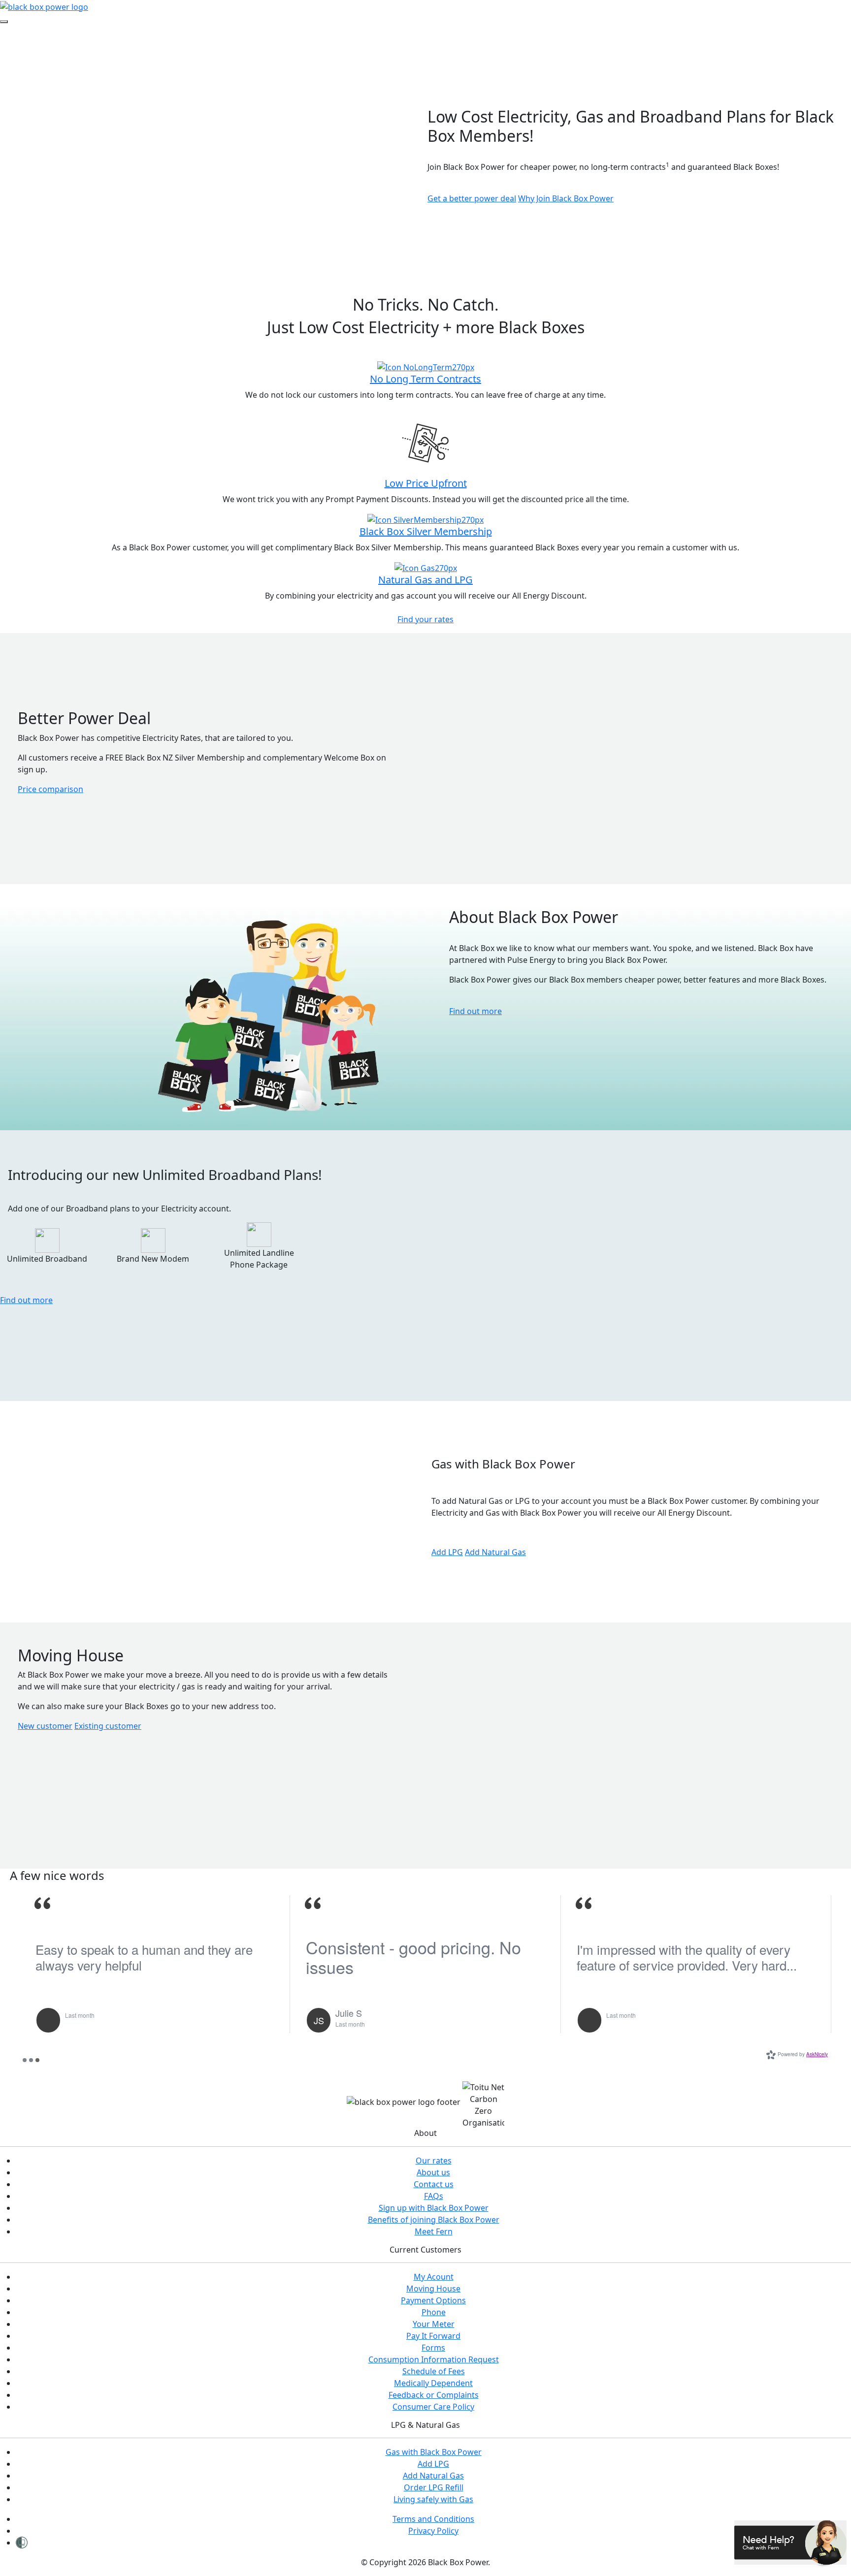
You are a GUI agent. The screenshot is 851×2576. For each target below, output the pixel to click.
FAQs (434, 2196)
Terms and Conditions (433, 2519)
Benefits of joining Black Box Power (434, 2220)
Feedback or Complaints (434, 2395)
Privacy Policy (433, 2531)
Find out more (475, 1011)
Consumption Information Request (434, 2359)
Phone (434, 2312)
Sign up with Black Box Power (434, 2208)
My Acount (434, 2277)
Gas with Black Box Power (434, 2452)
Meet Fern (434, 2231)
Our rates (434, 2161)
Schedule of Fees (434, 2371)
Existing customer (108, 1726)
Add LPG (447, 1552)
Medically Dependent (433, 2383)
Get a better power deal (472, 198)
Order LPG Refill (434, 2487)
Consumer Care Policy (433, 2407)
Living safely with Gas (433, 2499)
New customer (45, 1726)
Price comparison (50, 789)
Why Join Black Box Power (566, 198)
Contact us (434, 2184)
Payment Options (433, 2300)
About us (433, 2172)
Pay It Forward (433, 2336)
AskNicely (817, 2054)
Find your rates (425, 619)
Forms (433, 2348)
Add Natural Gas (495, 1552)
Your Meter (434, 2324)
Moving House (433, 2289)
